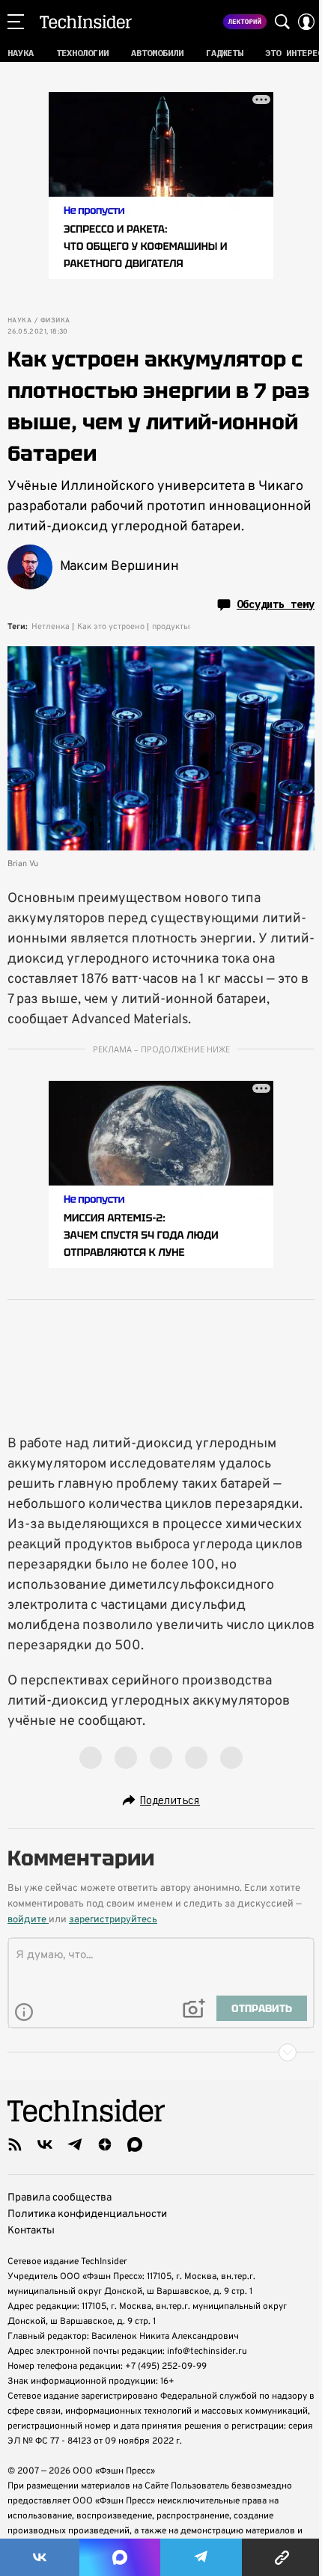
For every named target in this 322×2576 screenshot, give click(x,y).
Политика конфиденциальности (87, 2214)
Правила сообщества (60, 2198)
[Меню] (16, 22)
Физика (55, 321)
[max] (135, 2144)
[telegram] (75, 2144)
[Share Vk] (40, 2557)
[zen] (105, 2144)
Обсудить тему (276, 604)
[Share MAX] (120, 2557)
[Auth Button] (306, 22)
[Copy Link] (282, 2557)
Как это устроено (111, 627)
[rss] (15, 2144)
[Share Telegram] (201, 2557)
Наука (19, 321)
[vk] (45, 2144)
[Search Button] (282, 22)
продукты (171, 627)
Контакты (31, 2231)
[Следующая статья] (161, 2052)
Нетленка (51, 627)
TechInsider (86, 22)
